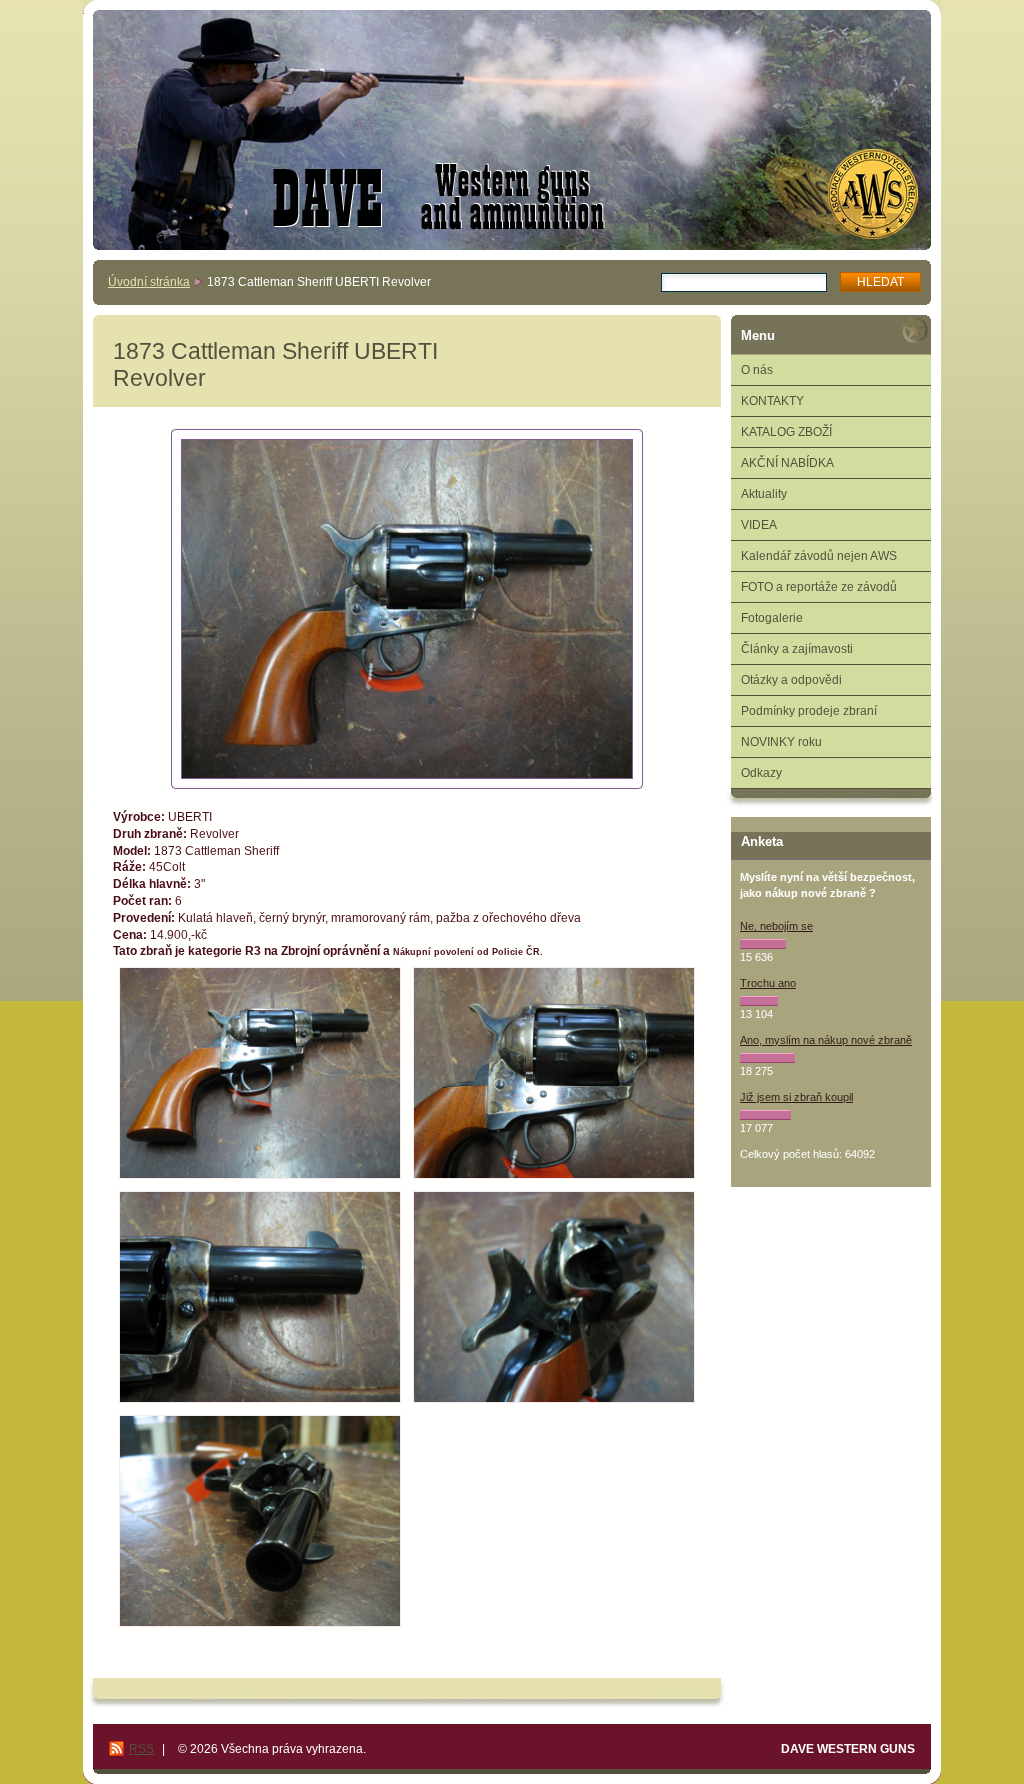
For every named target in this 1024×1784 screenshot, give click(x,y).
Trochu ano (768, 983)
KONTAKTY (772, 401)
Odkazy (761, 773)
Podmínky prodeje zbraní (809, 711)
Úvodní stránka (149, 282)
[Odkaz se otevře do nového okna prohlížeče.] (407, 609)
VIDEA (759, 525)
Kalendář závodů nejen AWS (819, 556)
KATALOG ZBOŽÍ (786, 432)
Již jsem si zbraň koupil (796, 1097)
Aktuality (764, 494)
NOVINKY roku (781, 742)
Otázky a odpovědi (791, 680)
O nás (757, 370)
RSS (141, 1749)
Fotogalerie (772, 618)
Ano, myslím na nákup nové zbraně (826, 1040)
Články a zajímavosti (797, 649)
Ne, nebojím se (776, 926)
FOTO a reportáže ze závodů (819, 587)
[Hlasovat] (763, 944)
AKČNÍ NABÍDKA (787, 463)
